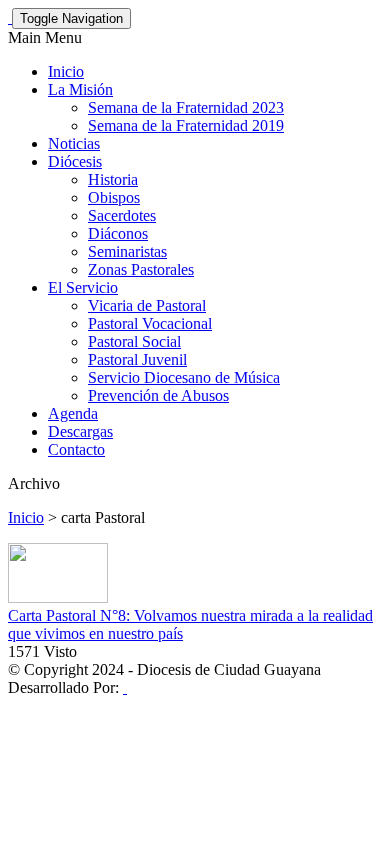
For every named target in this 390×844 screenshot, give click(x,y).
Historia (113, 179)
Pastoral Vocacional (150, 323)
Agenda (73, 413)
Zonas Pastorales (141, 269)
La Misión (80, 89)
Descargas (80, 431)
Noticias (74, 143)
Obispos (114, 197)
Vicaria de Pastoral (147, 305)
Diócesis (75, 161)
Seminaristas (127, 251)
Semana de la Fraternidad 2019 (186, 125)
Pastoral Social (134, 341)
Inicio (66, 71)
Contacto (76, 449)
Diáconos (118, 233)
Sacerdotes (122, 215)
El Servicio (83, 287)
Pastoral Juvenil (137, 359)
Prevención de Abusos (158, 395)
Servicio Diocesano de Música (184, 377)
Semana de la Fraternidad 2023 (186, 107)
